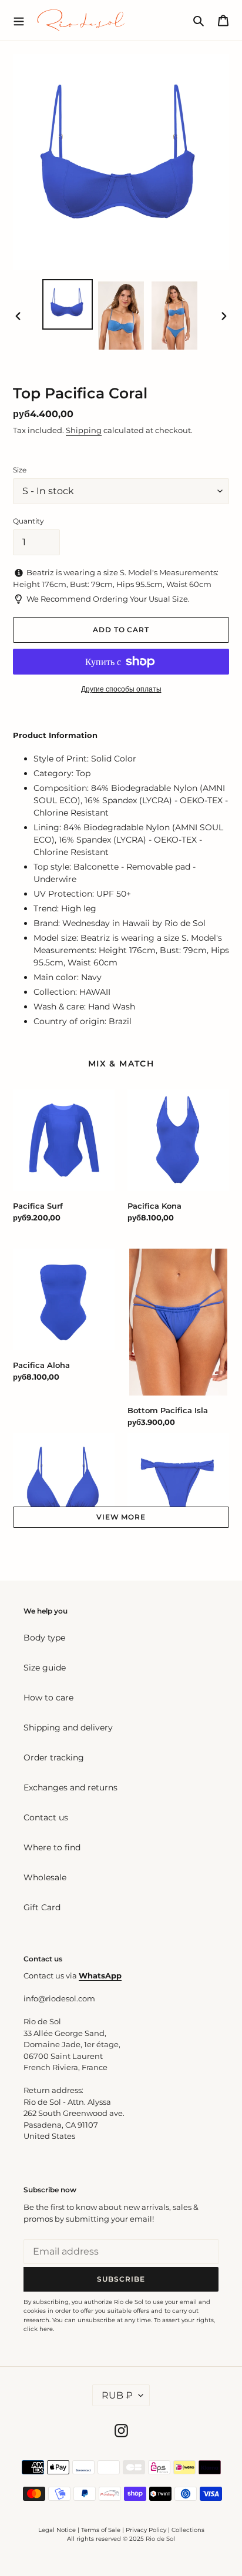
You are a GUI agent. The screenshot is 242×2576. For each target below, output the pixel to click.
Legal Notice (57, 2530)
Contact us (46, 1817)
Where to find (52, 1847)
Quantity (28, 521)
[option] (68, 304)
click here (38, 2329)
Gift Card (42, 1907)
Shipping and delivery (68, 1728)
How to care (48, 1698)
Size (20, 470)
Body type (44, 1638)
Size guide (45, 1668)
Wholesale (45, 1877)
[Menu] (19, 20)
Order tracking (54, 1757)
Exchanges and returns (70, 1787)
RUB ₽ (117, 2395)
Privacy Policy (147, 2530)
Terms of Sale (101, 2530)
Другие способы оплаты (121, 689)
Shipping (84, 430)
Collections (188, 2530)
